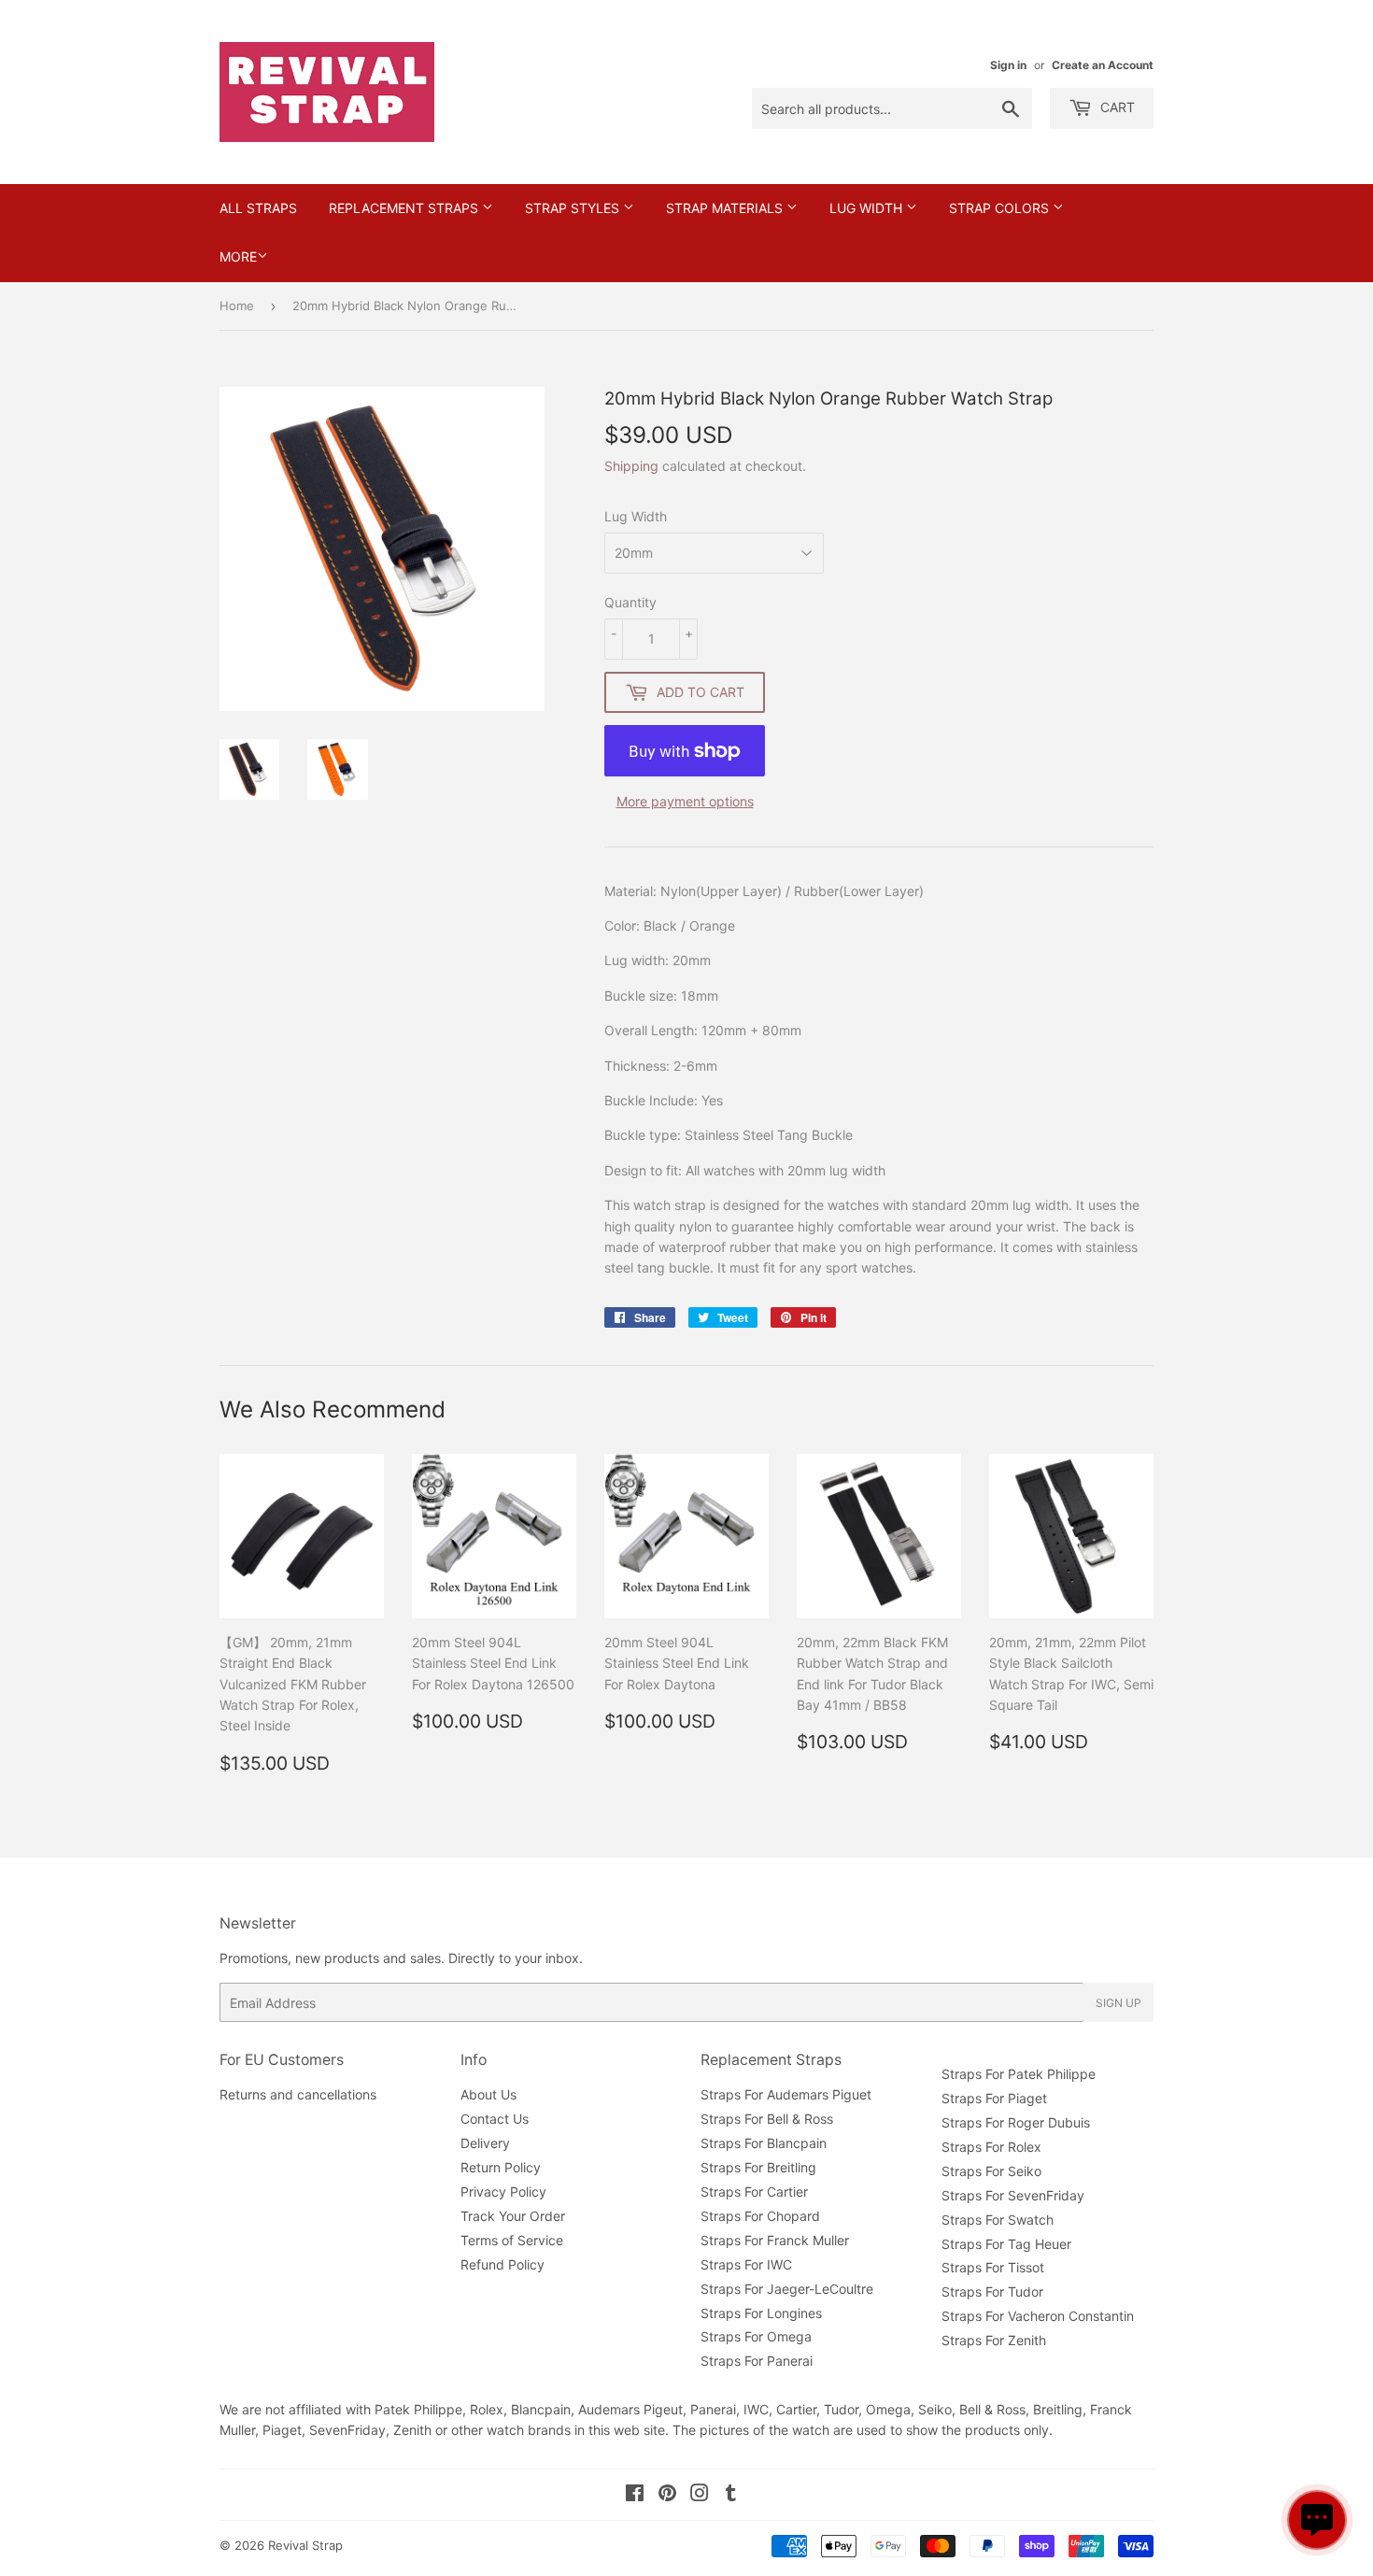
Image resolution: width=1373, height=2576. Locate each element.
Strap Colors (1001, 208)
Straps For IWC (746, 2264)
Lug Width (868, 208)
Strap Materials (726, 208)
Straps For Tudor (992, 2291)
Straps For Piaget (994, 2098)
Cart (1116, 107)
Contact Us (495, 2119)
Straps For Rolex (991, 2147)
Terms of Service (512, 2240)
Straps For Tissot (993, 2267)
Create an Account (1103, 65)
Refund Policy (502, 2264)
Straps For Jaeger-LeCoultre (787, 2289)
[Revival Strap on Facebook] (635, 2495)
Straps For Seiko (991, 2171)
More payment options (685, 801)
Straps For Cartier (754, 2192)
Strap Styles (574, 208)
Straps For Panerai (757, 2361)
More (238, 256)
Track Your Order (513, 2216)
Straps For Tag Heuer (1006, 2244)
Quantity (630, 602)
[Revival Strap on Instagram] (700, 2495)
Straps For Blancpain (764, 2143)
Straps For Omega (756, 2336)
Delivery (485, 2143)
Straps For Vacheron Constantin (1038, 2316)
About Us (488, 2094)
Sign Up (1118, 2003)
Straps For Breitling (758, 2167)
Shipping (631, 466)
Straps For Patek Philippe (1019, 2074)
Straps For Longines (761, 2313)
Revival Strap (305, 2545)
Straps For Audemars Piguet (786, 2094)
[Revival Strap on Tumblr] (731, 2495)
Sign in (1008, 65)
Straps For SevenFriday (1013, 2195)
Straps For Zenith (994, 2340)
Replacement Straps (405, 208)
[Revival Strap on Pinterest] (667, 2495)
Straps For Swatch (998, 2220)
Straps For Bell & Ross (767, 2119)
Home (237, 306)
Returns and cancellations (298, 2094)
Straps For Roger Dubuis (1016, 2122)
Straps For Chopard (760, 2216)
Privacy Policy (503, 2192)
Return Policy (501, 2167)
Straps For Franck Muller (775, 2240)
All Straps (258, 208)
